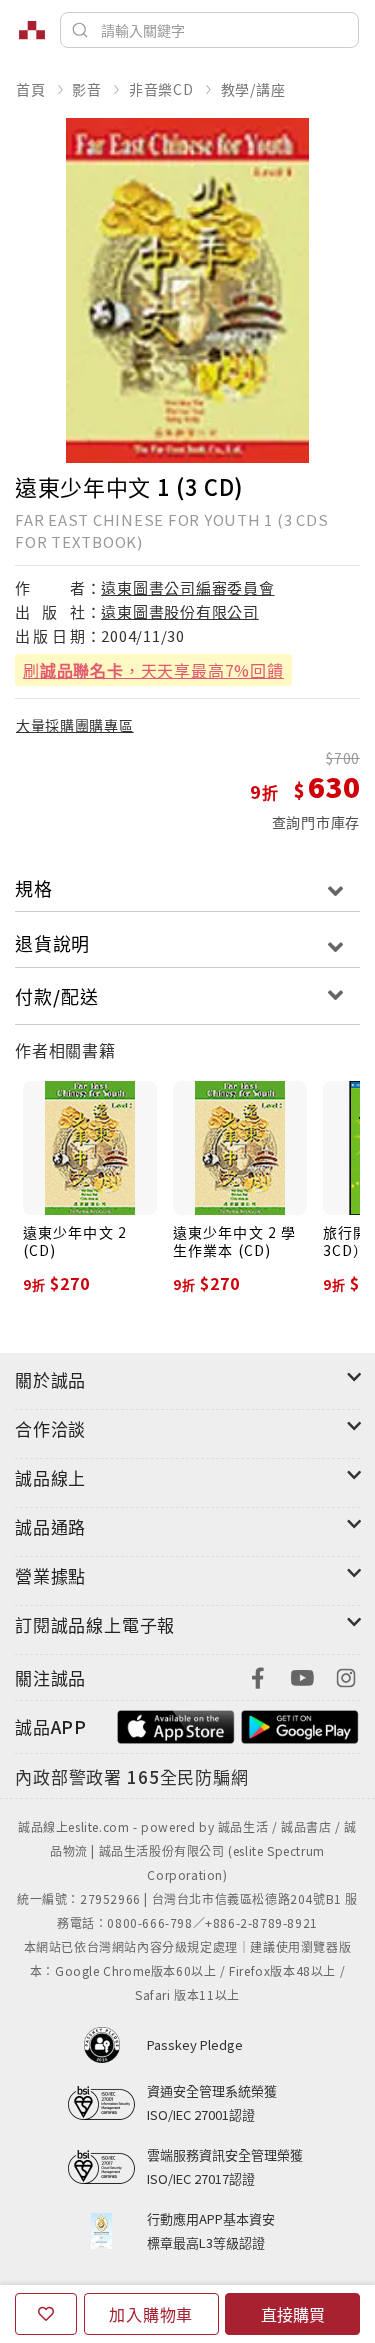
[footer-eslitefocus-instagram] (346, 1675)
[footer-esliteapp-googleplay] (300, 1724)
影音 (87, 89)
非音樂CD (161, 89)
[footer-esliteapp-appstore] (176, 1724)
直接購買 (293, 2314)
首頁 (31, 89)
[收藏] (46, 2314)
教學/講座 (253, 89)
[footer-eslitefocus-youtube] (302, 1675)
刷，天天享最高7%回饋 (153, 670)
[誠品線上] (32, 30)
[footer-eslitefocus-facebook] (258, 1675)
